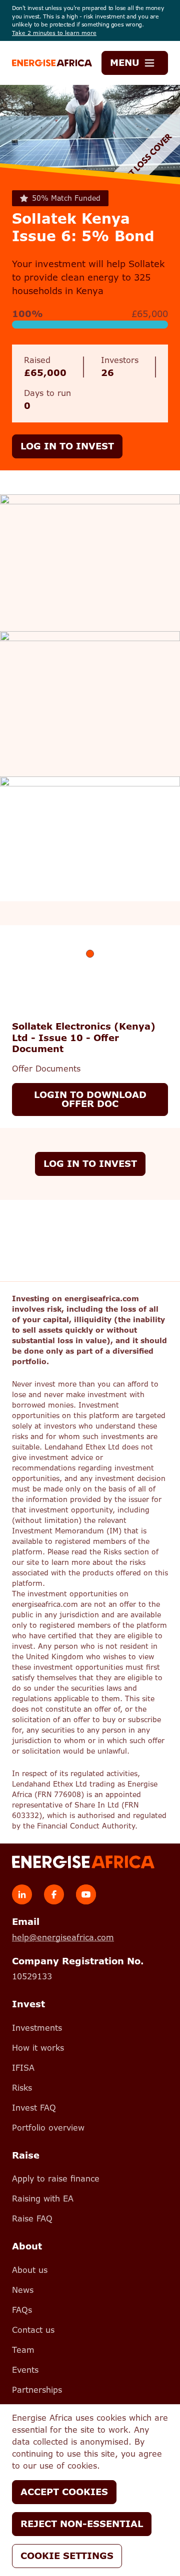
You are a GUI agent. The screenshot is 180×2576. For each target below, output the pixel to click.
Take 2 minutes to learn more (54, 33)
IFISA (23, 2068)
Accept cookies (64, 2492)
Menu (125, 63)
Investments (37, 2028)
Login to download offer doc (90, 1099)
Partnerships (37, 2390)
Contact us (33, 2330)
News (23, 2290)
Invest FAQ (34, 2108)
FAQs (22, 2310)
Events (25, 2370)
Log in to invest (67, 446)
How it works (38, 2048)
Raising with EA (43, 2199)
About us (30, 2270)
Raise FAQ (32, 2219)
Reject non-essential (82, 2524)
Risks (22, 2088)
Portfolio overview (48, 2128)
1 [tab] (90, 954)
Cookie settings (67, 2556)
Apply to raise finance (56, 2179)
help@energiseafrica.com (63, 1938)
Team (23, 2350)
